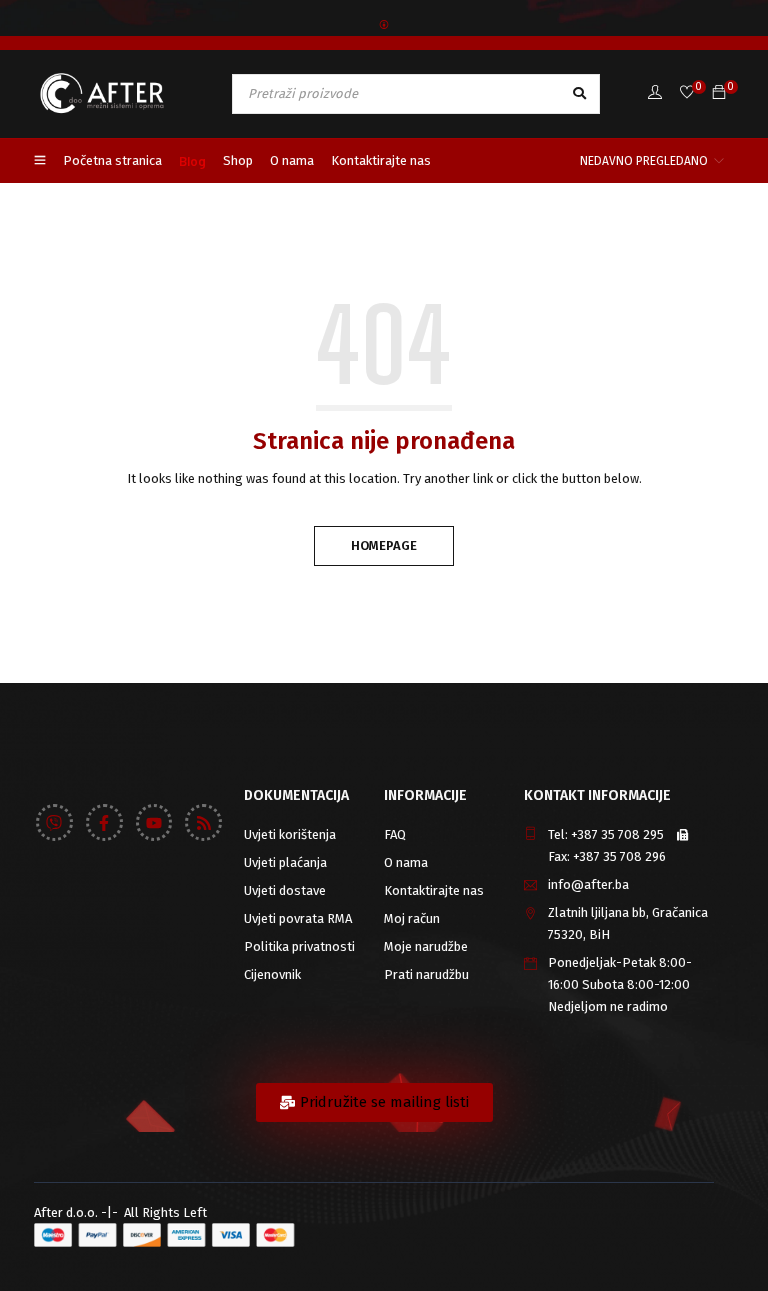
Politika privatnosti (299, 946)
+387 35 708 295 (617, 834)
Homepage (384, 545)
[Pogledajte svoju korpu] (719, 93)
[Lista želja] (687, 93)
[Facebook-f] (104, 822)
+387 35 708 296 (619, 856)
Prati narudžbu (426, 974)
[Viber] (54, 822)
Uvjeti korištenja (290, 834)
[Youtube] (154, 822)
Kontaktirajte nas (434, 890)
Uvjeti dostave (285, 890)
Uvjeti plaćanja (285, 862)
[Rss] (203, 822)
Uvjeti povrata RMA (298, 918)
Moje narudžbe (426, 946)
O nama (406, 862)
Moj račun (412, 918)
